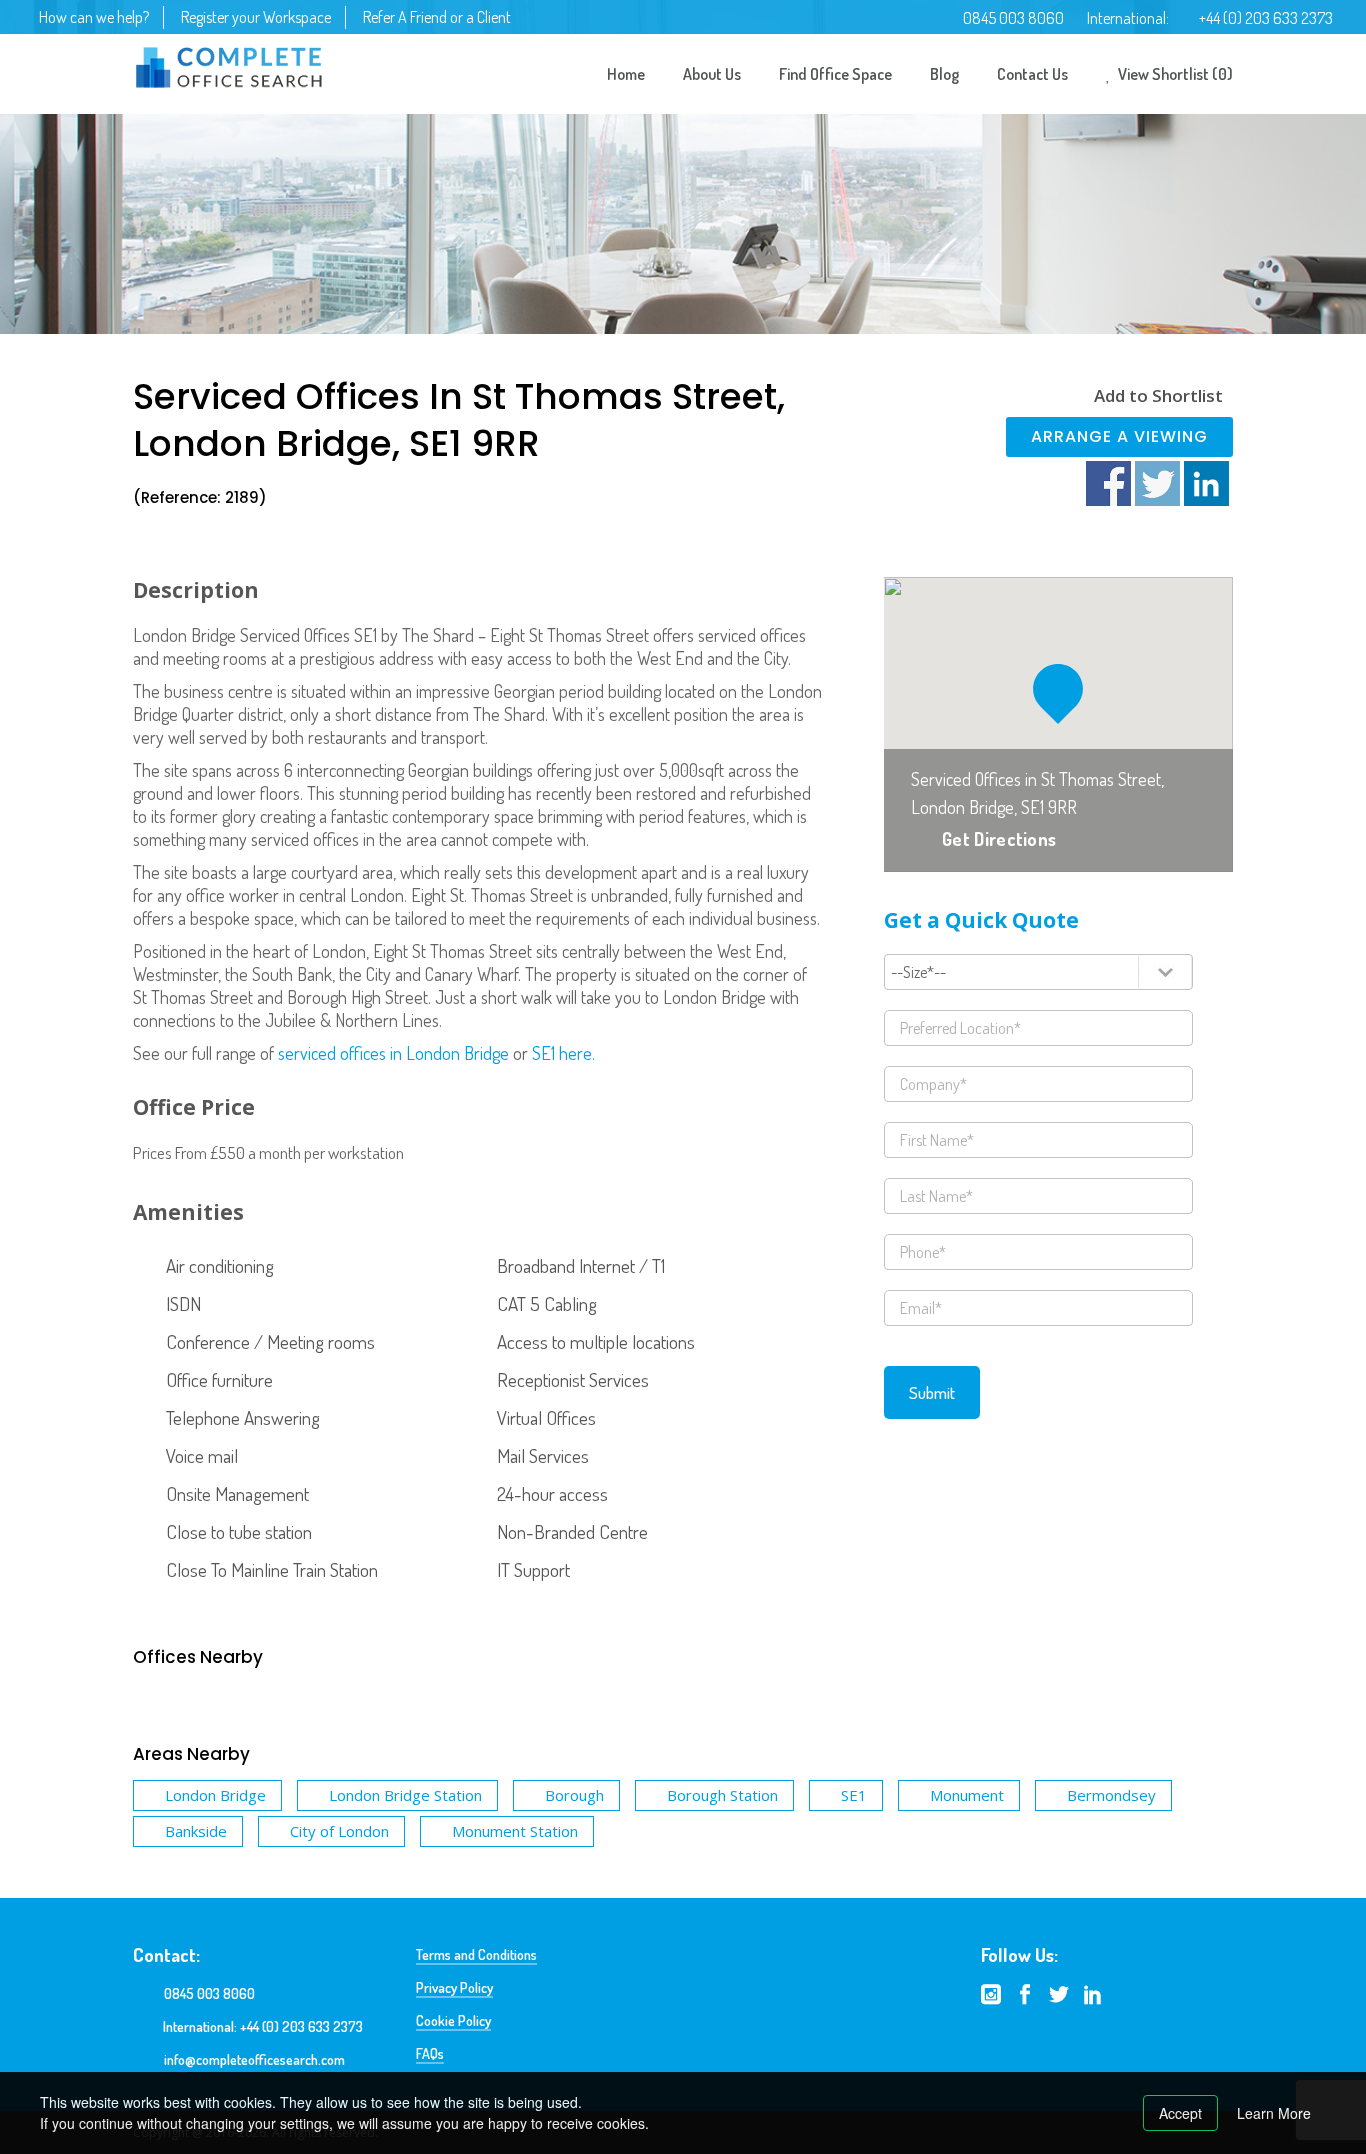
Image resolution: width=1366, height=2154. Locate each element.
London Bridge (215, 1795)
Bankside (196, 1831)
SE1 (854, 1795)
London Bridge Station (405, 1795)
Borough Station (722, 1795)
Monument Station (515, 1831)
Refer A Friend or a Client (437, 17)
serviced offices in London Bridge (393, 1053)
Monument (967, 1795)
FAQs (430, 2053)
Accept (1180, 2113)
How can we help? (94, 17)
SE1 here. (563, 1053)
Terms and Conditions (476, 1954)
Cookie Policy (453, 2020)
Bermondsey (1111, 1795)
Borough (574, 1795)
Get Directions (999, 839)
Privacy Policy (454, 1987)
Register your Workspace (256, 17)
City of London (339, 1831)
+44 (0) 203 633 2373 (1266, 18)
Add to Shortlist (1158, 395)
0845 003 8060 (1013, 18)
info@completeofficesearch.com (254, 2059)
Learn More (1274, 2113)
